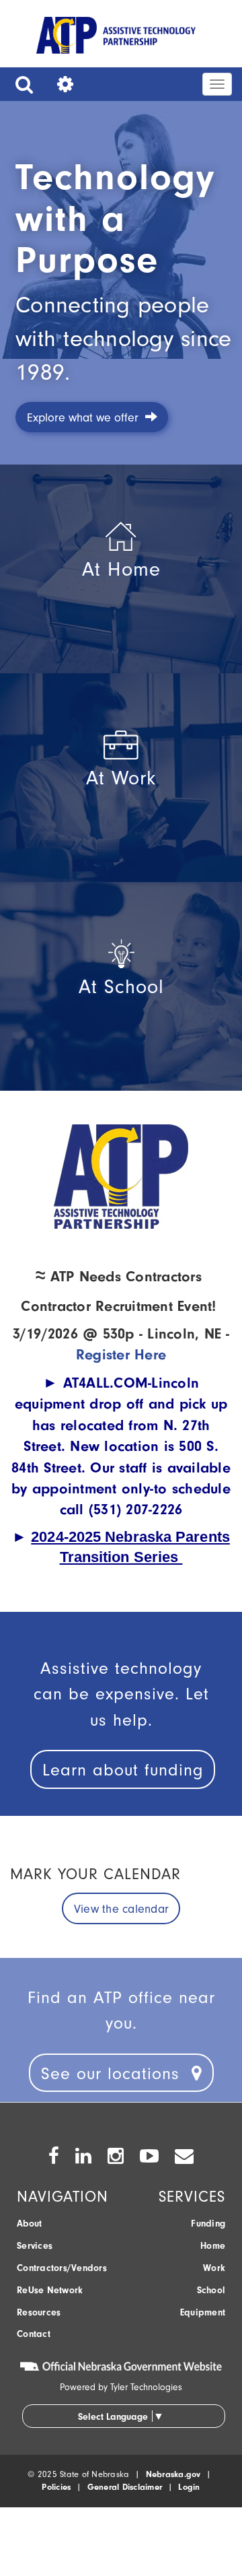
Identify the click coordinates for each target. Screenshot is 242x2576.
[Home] (116, 38)
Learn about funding (123, 1770)
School (211, 2290)
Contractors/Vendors (62, 2268)
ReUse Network (50, 2290)
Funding (208, 2224)
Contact (34, 2334)
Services (35, 2246)
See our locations (116, 2073)
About (29, 2224)
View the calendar (121, 1909)
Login (189, 2487)
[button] (21, 84)
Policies (56, 2487)
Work (214, 2268)
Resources (39, 2312)
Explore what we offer (86, 418)
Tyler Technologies (146, 2387)
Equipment (203, 2312)
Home (213, 2246)
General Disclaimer (125, 2487)
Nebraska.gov (173, 2474)
